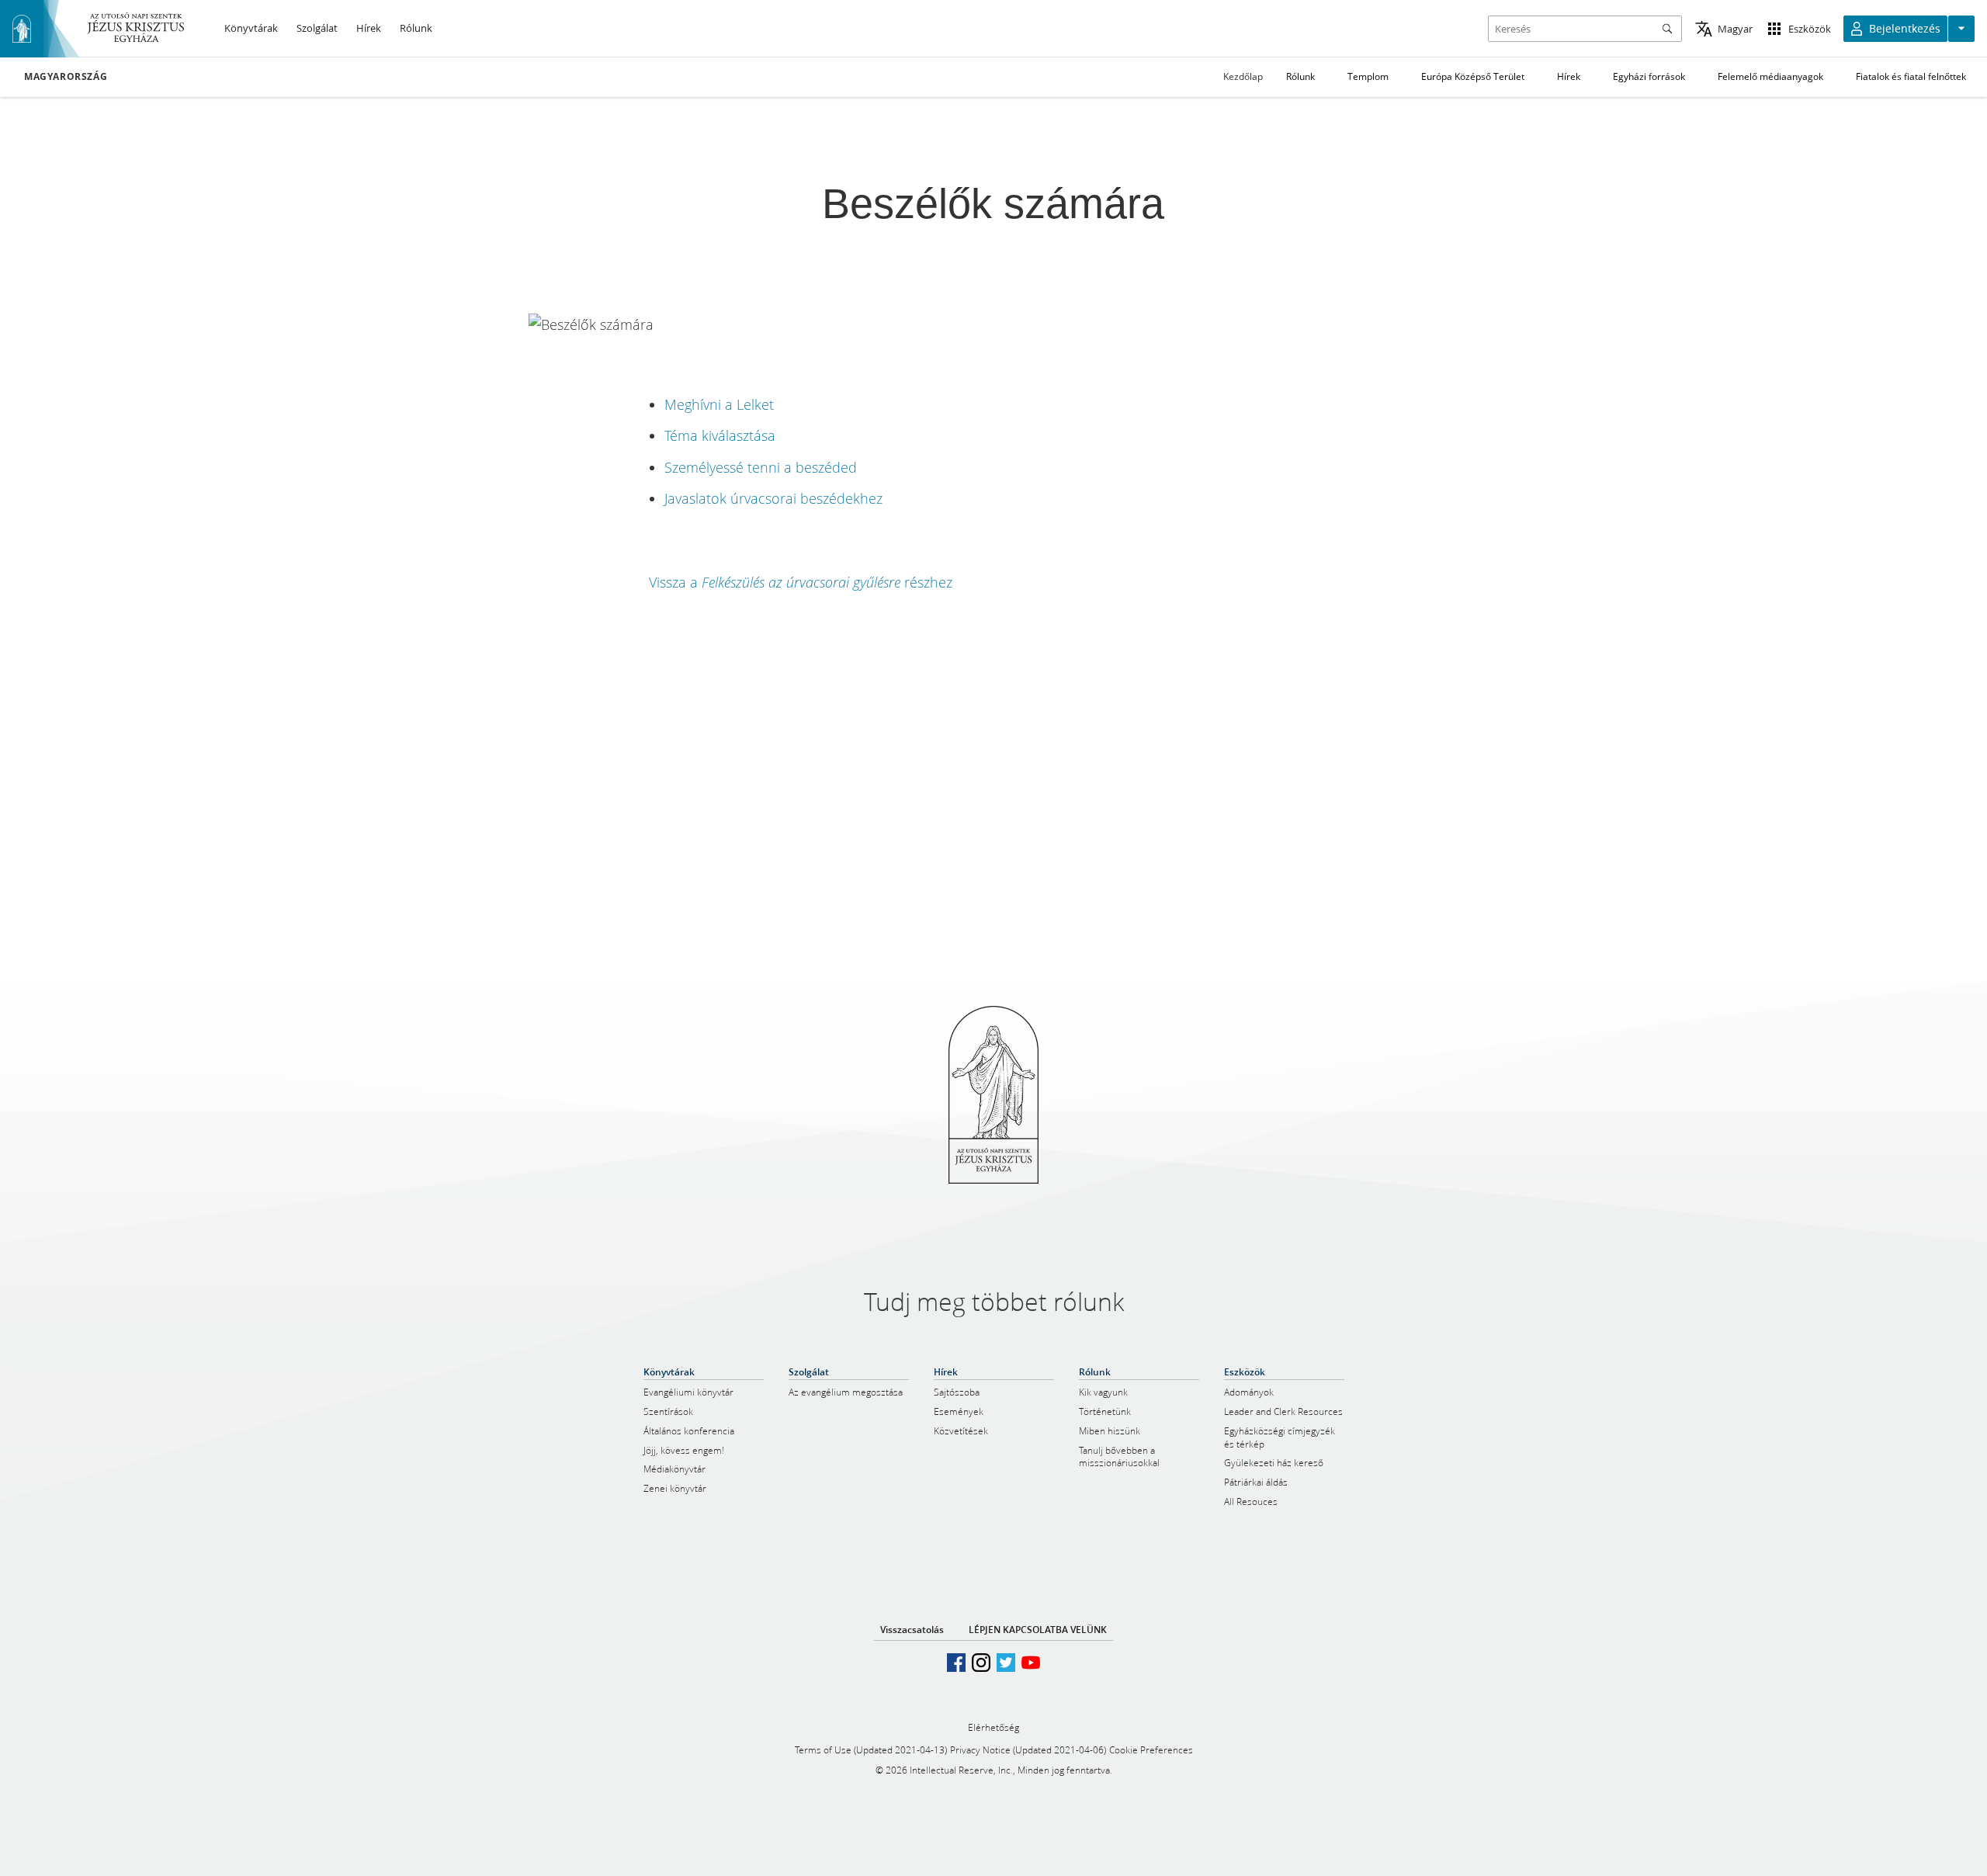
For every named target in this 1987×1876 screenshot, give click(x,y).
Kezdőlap (1243, 76)
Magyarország (66, 77)
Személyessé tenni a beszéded (761, 467)
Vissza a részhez (801, 582)
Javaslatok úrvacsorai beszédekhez (773, 498)
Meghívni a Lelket (719, 404)
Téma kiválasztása (720, 435)
